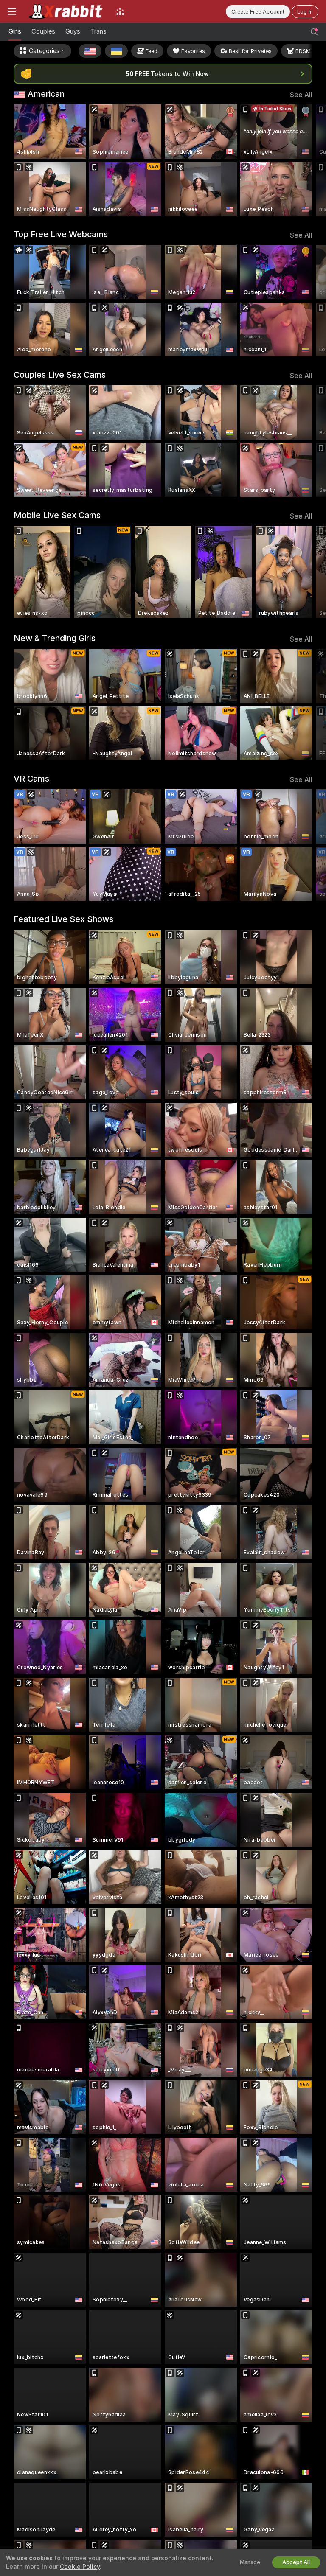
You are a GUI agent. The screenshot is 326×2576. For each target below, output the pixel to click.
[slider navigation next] (310, 160)
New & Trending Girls (55, 638)
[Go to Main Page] (66, 11)
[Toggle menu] (12, 11)
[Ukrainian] (116, 51)
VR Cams (31, 779)
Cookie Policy (80, 2567)
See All (301, 95)
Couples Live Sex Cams (60, 375)
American (46, 94)
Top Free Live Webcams (61, 234)
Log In (305, 12)
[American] (90, 51)
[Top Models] (120, 11)
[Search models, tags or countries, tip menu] (314, 32)
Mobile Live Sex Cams (57, 515)
